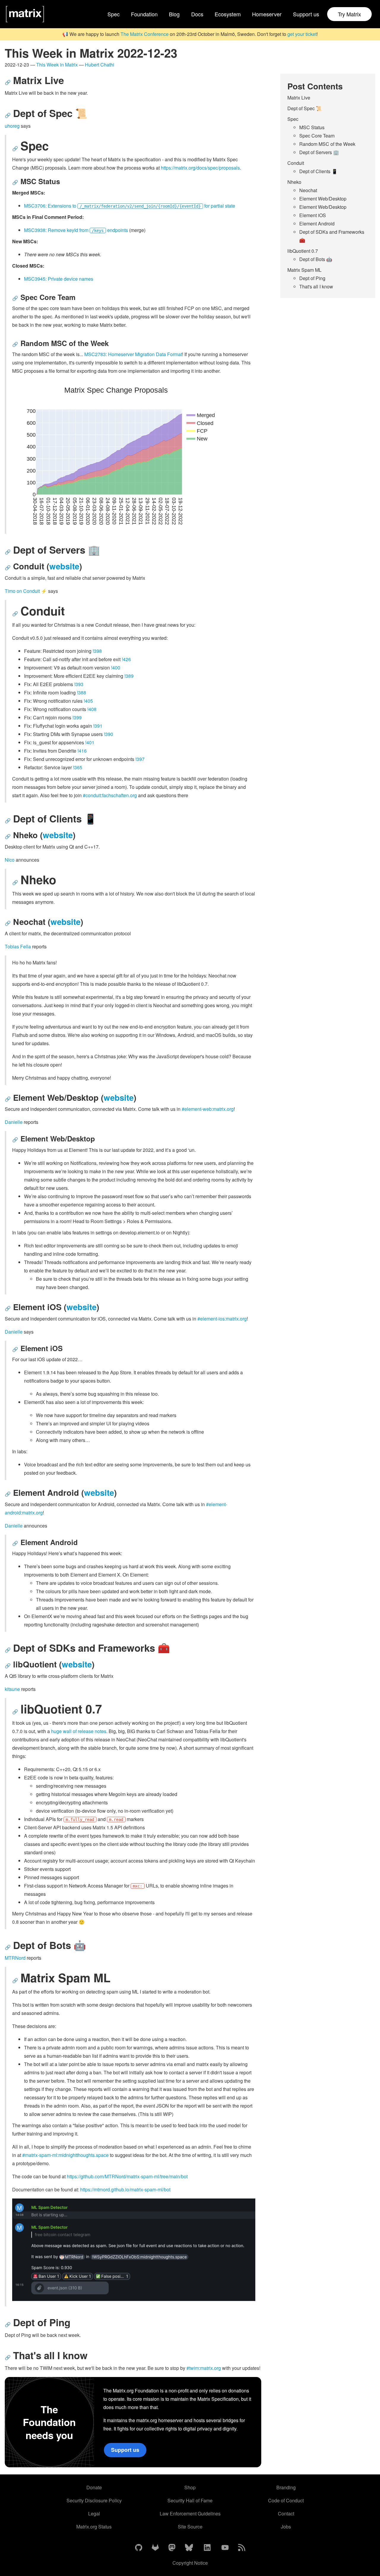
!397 (140, 759)
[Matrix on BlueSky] (189, 2548)
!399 (77, 717)
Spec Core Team (317, 136)
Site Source (190, 2527)
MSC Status (312, 127)
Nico (10, 860)
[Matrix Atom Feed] (242, 2548)
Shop (190, 2487)
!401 (90, 742)
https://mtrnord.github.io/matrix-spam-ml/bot (125, 2189)
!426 (126, 659)
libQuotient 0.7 (303, 251)
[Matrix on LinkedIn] (207, 2548)
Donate (94, 2487)
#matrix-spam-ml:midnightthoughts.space (65, 2155)
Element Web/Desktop (323, 199)
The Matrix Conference (145, 34)
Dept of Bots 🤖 (316, 259)
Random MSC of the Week (327, 144)
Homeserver (267, 14)
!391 (98, 726)
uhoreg (12, 126)
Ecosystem (228, 14)
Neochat (308, 190)
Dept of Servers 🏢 (319, 152)
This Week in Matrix (57, 65)
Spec (114, 14)
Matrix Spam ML (304, 270)
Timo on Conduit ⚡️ (26, 591)
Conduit (296, 163)
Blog (174, 14)
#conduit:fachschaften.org (110, 795)
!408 (92, 709)
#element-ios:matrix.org (222, 1319)
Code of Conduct (286, 2500)
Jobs (286, 2527)
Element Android (317, 224)
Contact (286, 2513)
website (64, 566)
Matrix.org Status (94, 2527)
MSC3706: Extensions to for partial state (130, 206)
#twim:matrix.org (204, 2368)
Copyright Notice (190, 2563)
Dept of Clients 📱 (318, 171)
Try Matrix (349, 14)
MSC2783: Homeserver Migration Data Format (133, 354)
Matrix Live (299, 98)
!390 (109, 734)
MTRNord (15, 1958)
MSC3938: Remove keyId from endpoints (76, 230)
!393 (79, 684)
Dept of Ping (312, 278)
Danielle (14, 1122)
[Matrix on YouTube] (225, 2548)
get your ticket (302, 34)
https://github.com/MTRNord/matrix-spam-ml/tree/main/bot (127, 2176)
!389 (129, 676)
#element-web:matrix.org (208, 1109)
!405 (88, 701)
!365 (78, 767)
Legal (94, 2513)
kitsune (12, 1689)
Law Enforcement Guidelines (190, 2513)
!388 (81, 692)
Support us (306, 14)
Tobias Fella (18, 946)
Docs (197, 14)
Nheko (294, 182)
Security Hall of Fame (190, 2500)
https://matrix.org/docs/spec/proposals (200, 168)
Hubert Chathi (100, 65)
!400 (116, 668)
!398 (97, 651)
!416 (82, 751)
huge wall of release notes (79, 1731)
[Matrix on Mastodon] (172, 2548)
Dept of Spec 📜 (305, 108)
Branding (286, 2487)
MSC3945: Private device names (59, 279)
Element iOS (313, 215)
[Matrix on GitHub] (139, 2548)
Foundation (144, 14)
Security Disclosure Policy (94, 2500)
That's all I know (316, 286)
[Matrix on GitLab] (155, 2548)
